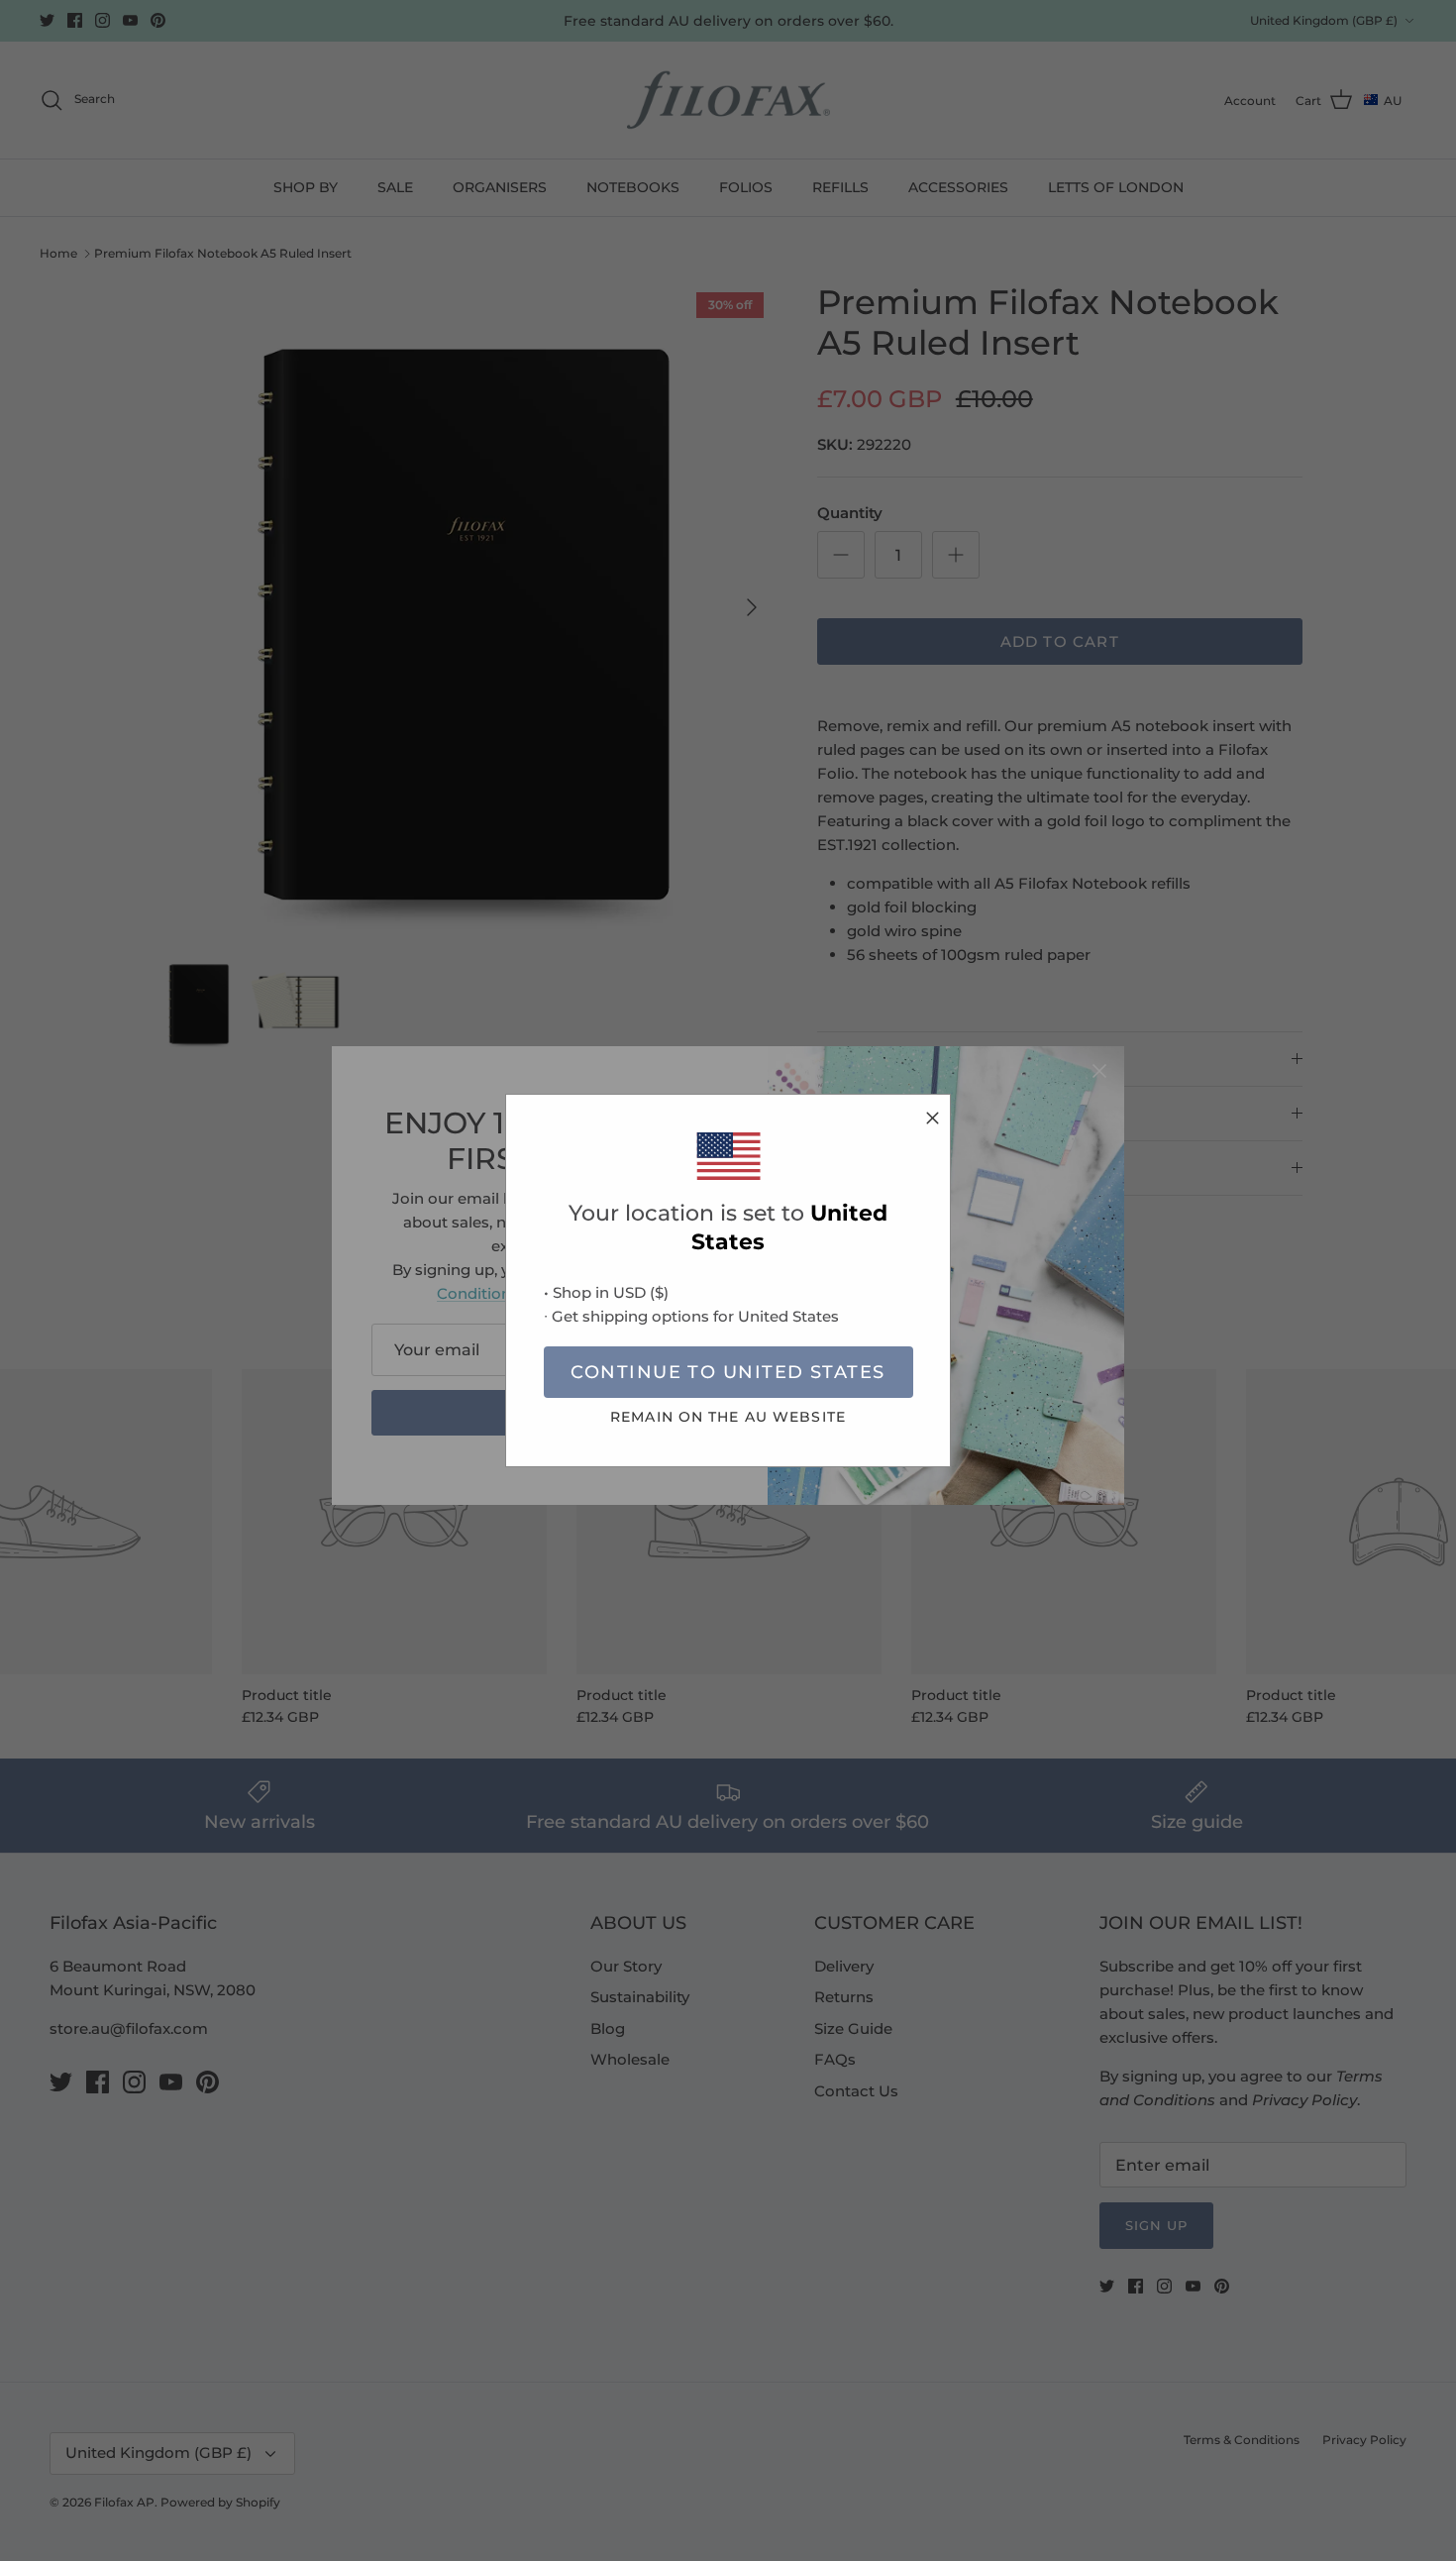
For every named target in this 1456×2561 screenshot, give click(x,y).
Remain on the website (728, 1417)
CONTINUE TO (728, 1372)
